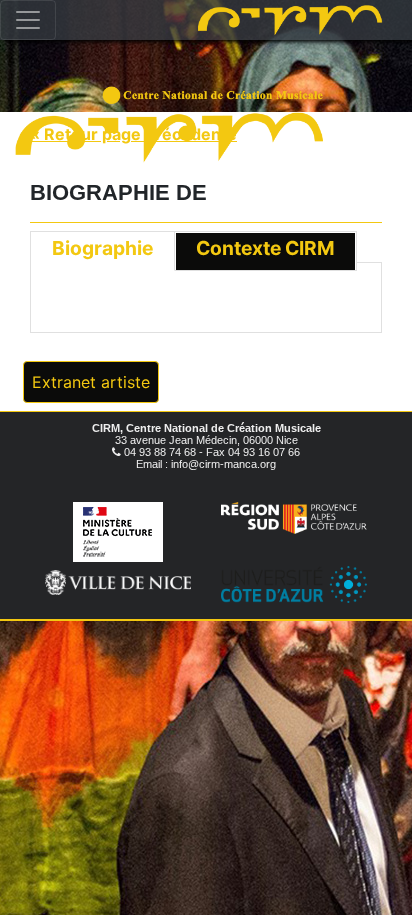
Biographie (102, 248)
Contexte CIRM (265, 248)
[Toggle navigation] (28, 20)
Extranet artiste (91, 382)
